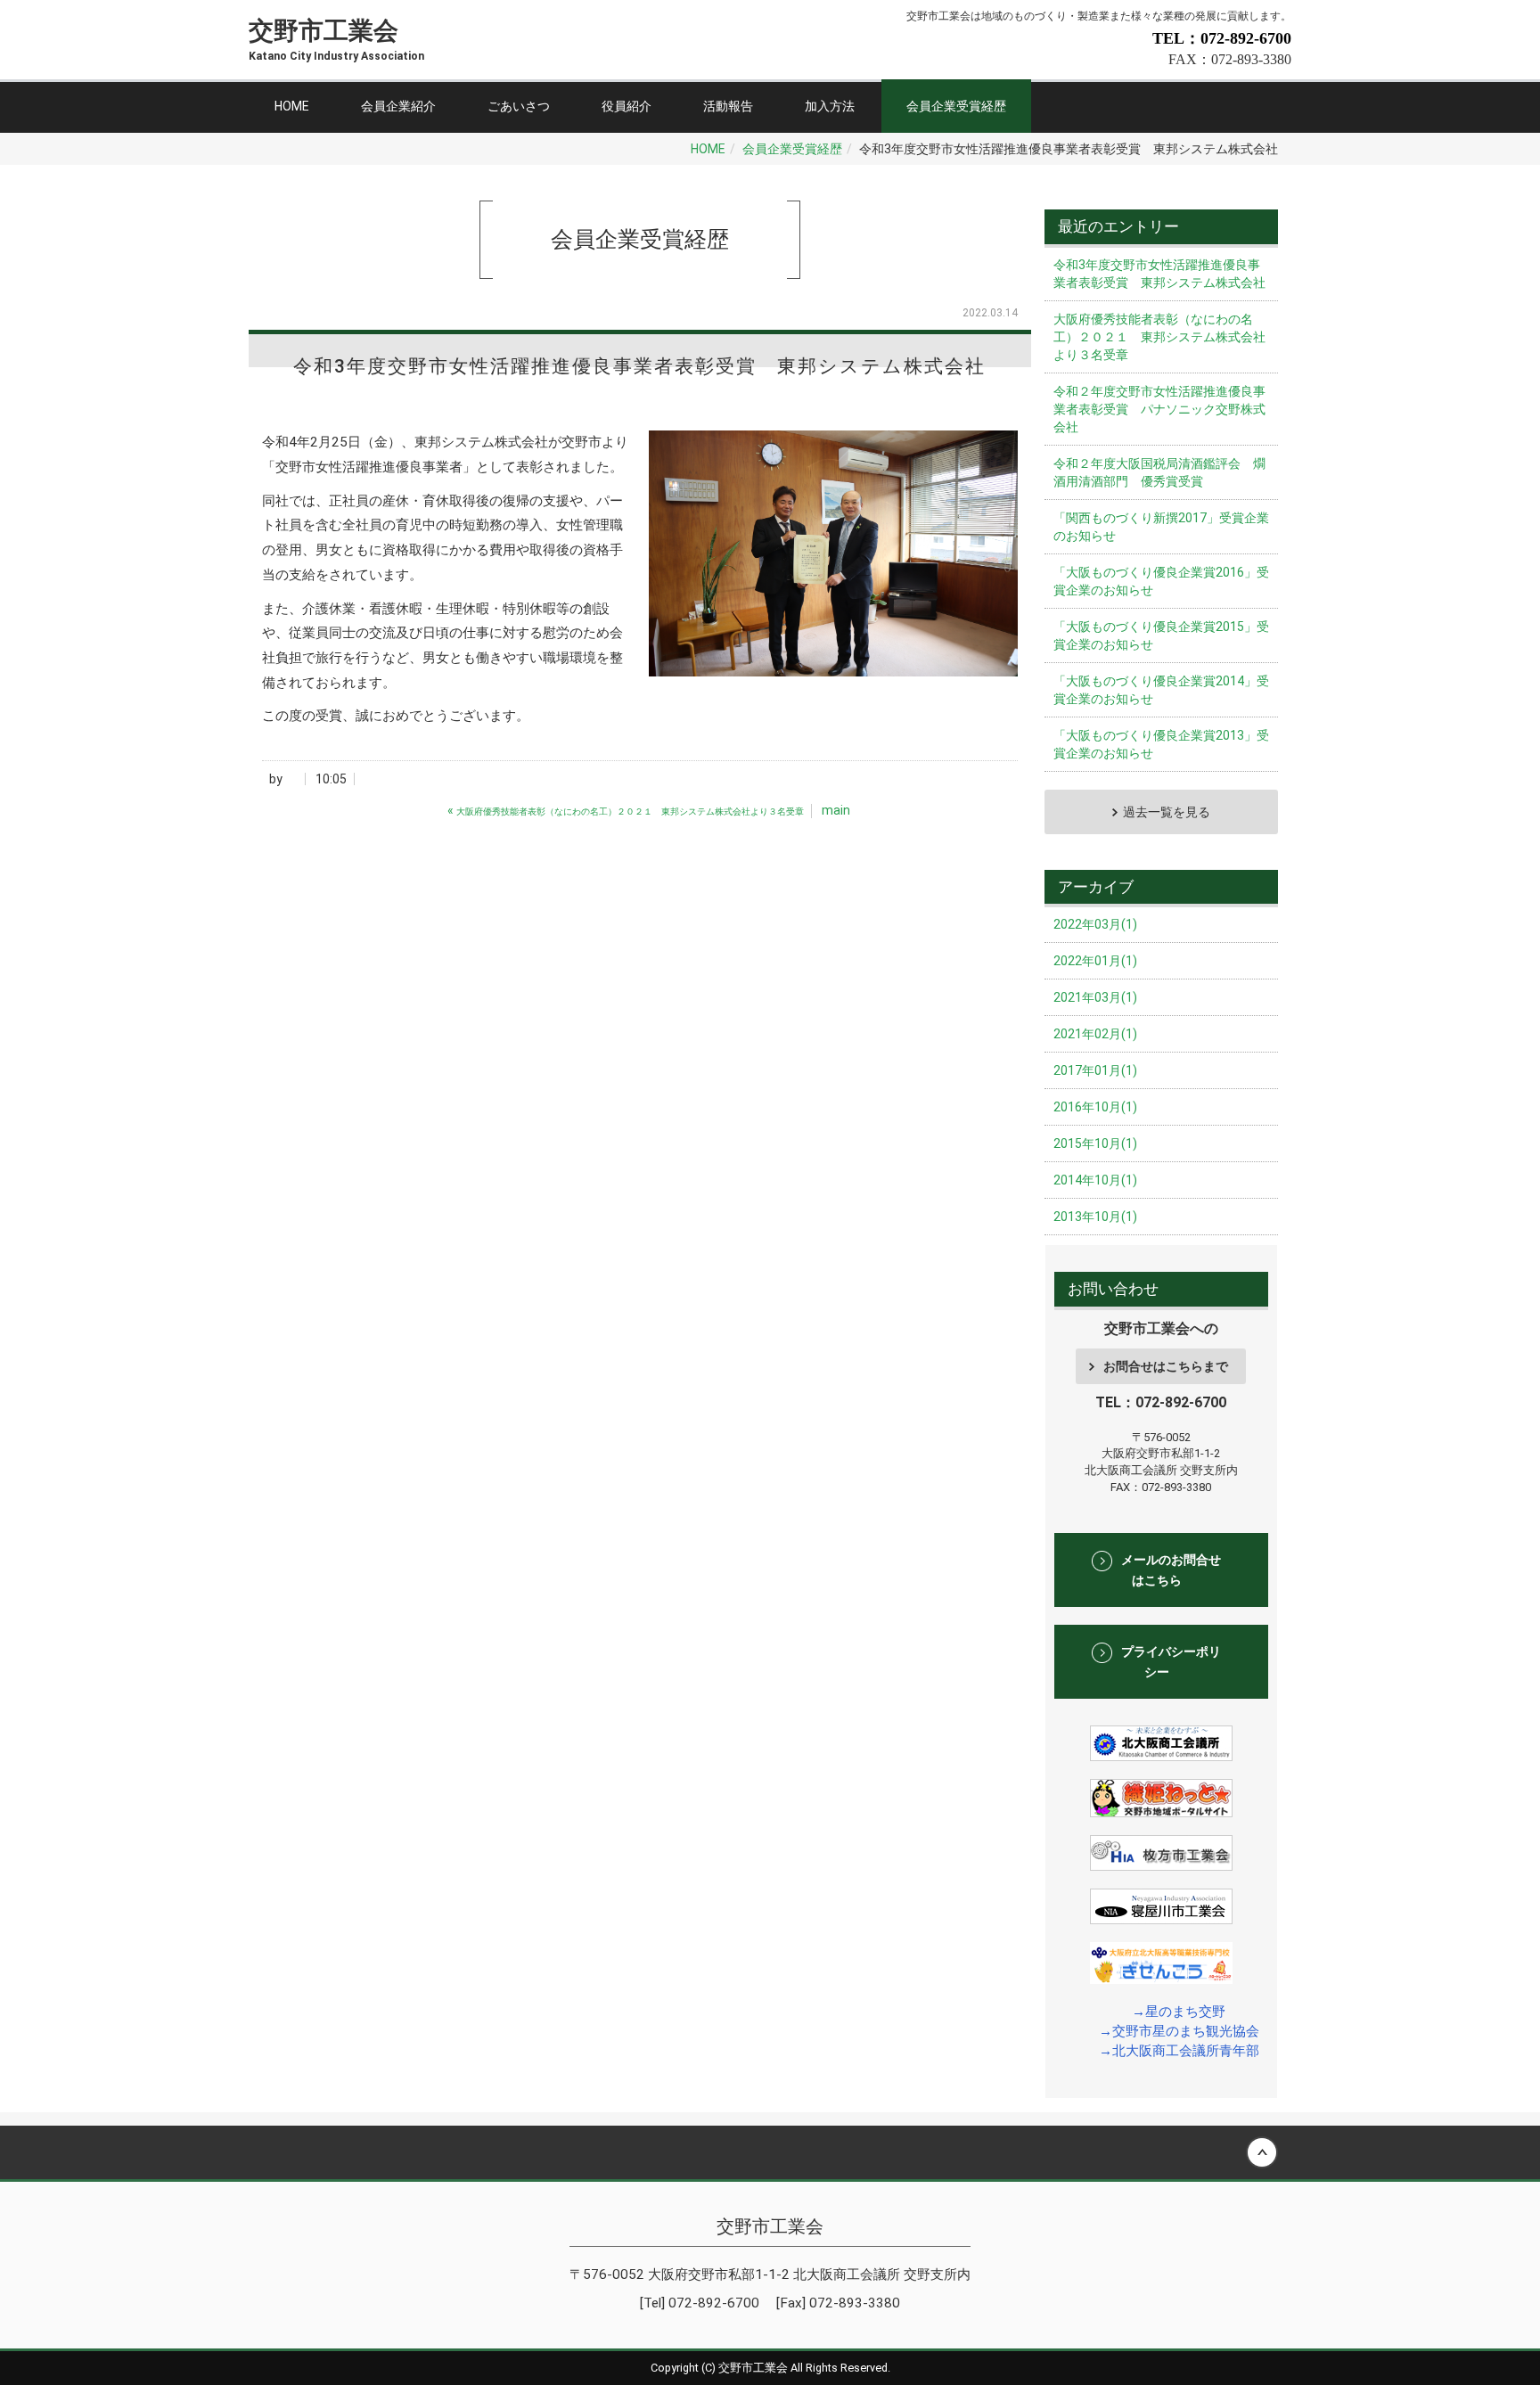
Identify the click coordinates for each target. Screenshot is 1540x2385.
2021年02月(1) (1095, 1034)
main (836, 810)
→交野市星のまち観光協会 (1179, 2031)
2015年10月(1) (1095, 1143)
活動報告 (728, 106)
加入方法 (830, 106)
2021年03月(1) (1095, 997)
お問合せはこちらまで (1166, 1366)
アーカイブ (1096, 887)
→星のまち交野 (1179, 2012)
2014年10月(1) (1095, 1180)
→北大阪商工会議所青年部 (1179, 2051)
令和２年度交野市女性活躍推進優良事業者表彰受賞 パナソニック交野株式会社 (1159, 409)
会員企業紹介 (398, 106)
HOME (292, 106)
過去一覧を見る (1167, 812)
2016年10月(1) (1095, 1107)
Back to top (770, 2152)
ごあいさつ (519, 106)
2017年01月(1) (1095, 1070)
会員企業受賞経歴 (956, 106)
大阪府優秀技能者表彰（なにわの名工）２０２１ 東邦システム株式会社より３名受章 (1159, 337)
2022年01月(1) (1095, 961)
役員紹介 (627, 106)
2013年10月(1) (1095, 1217)
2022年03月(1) (1095, 924)
